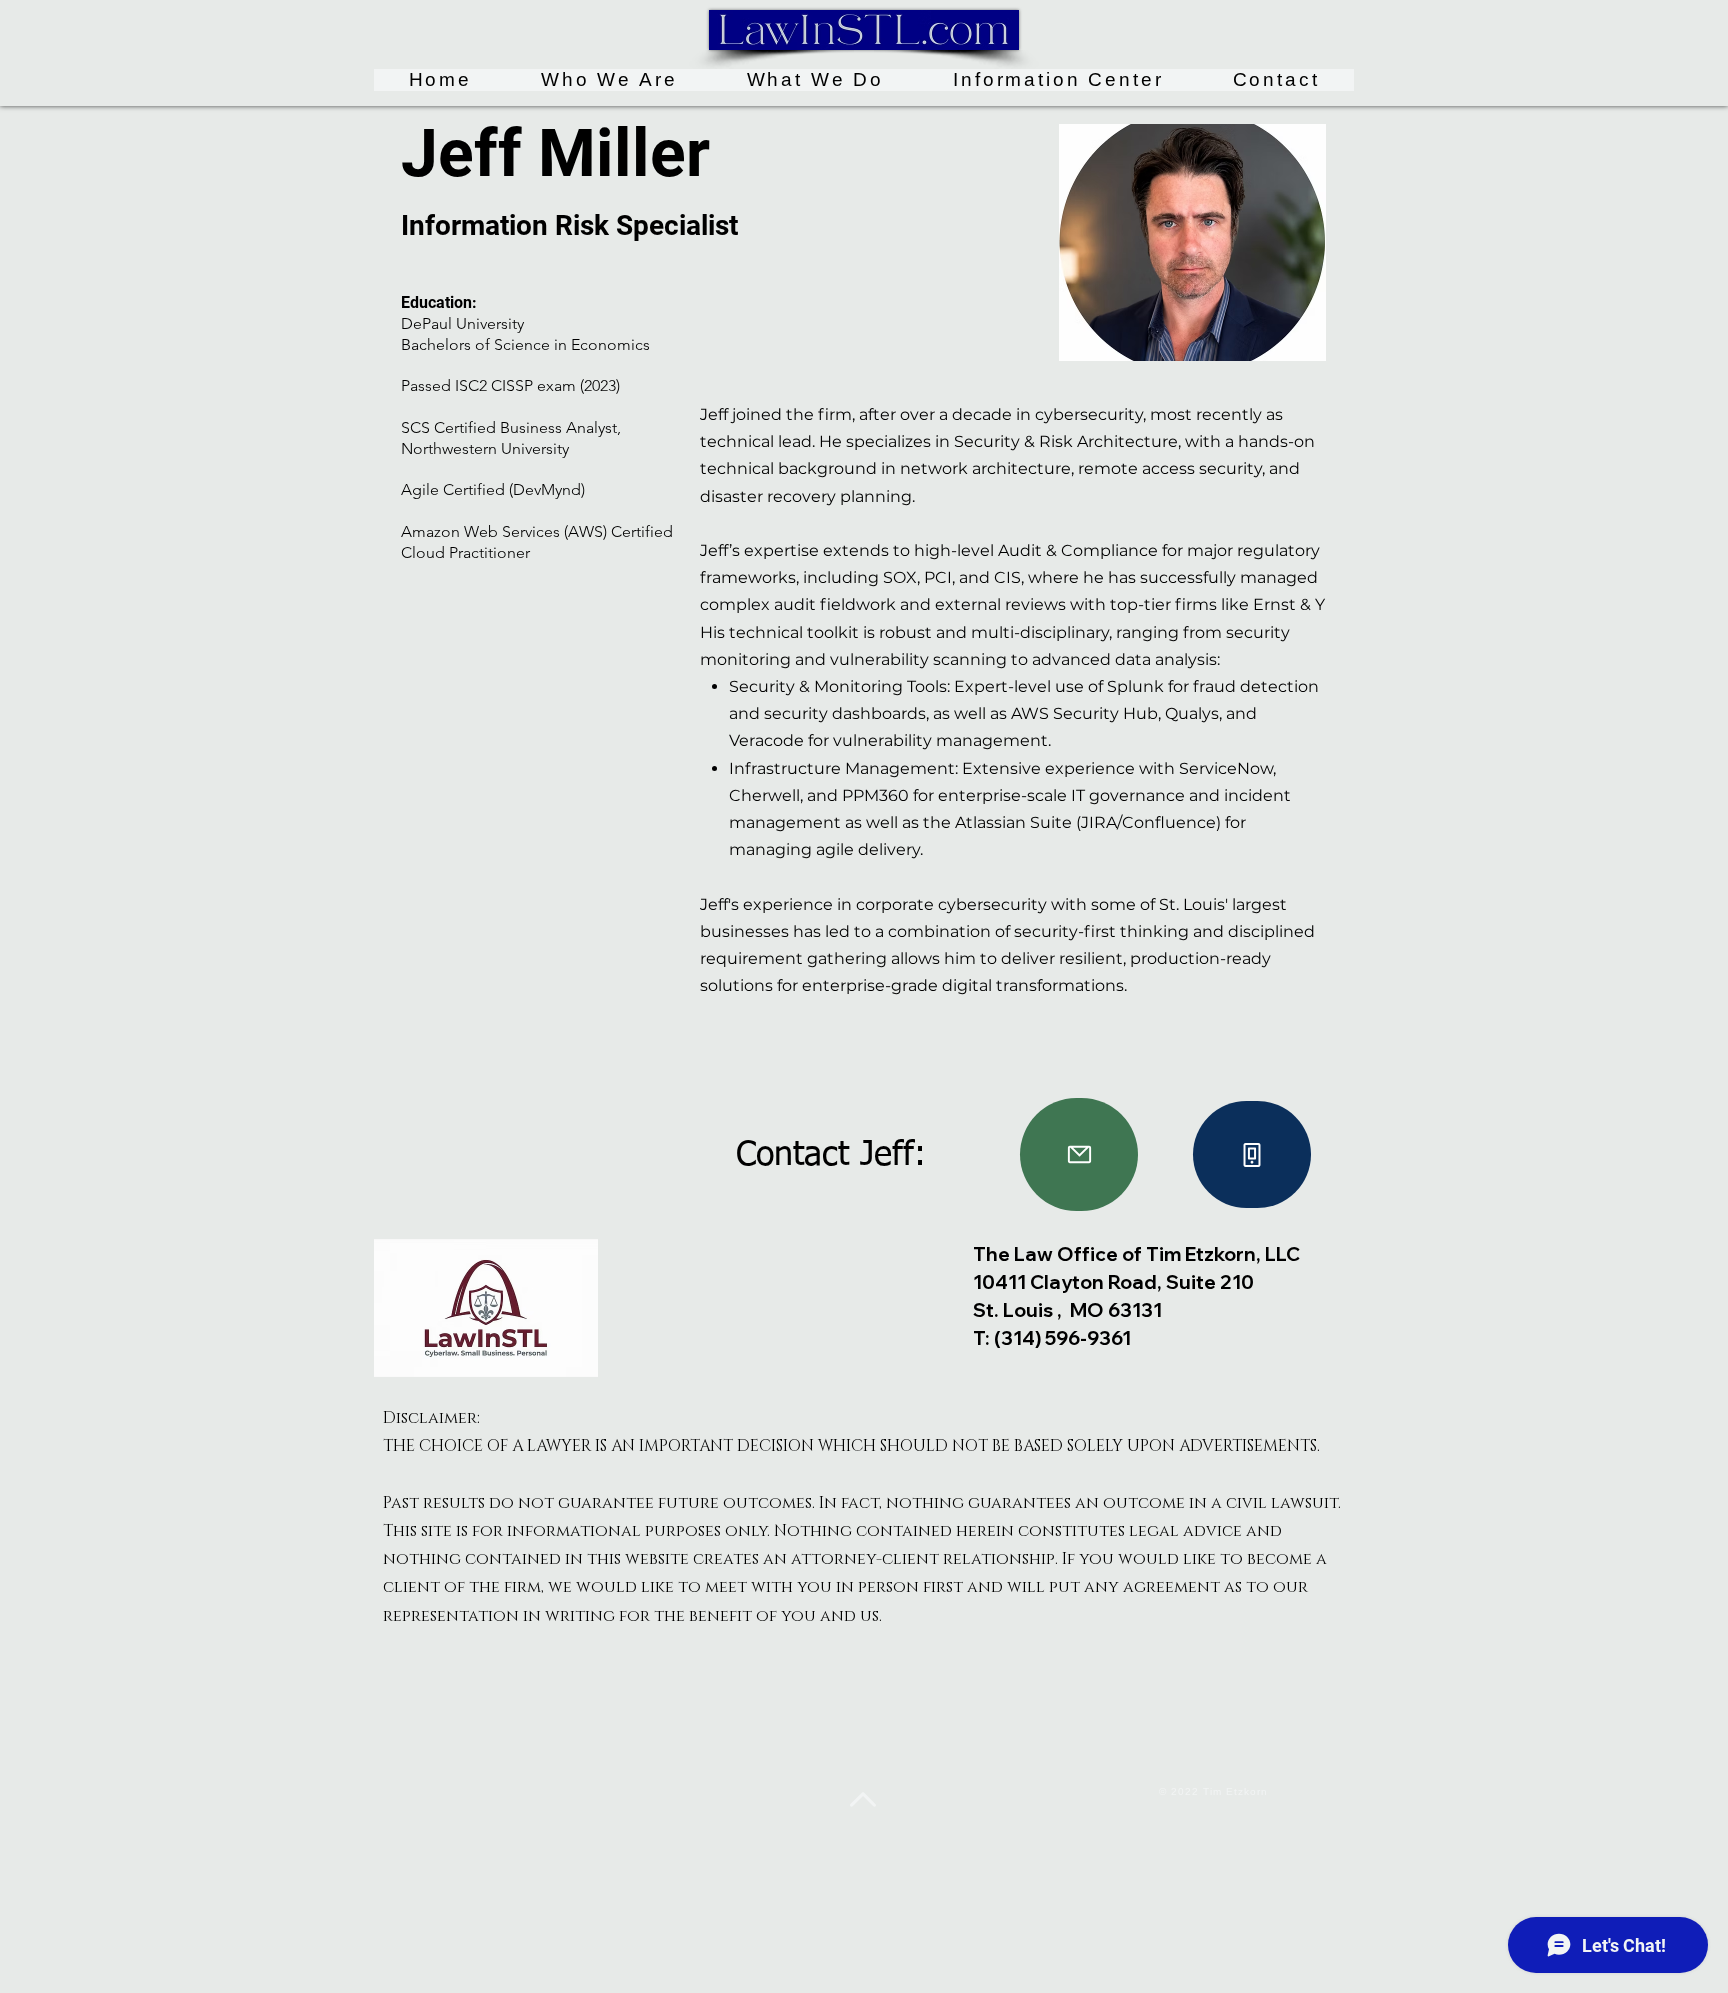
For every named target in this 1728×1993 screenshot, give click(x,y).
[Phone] (1252, 1154)
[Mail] (1079, 1154)
